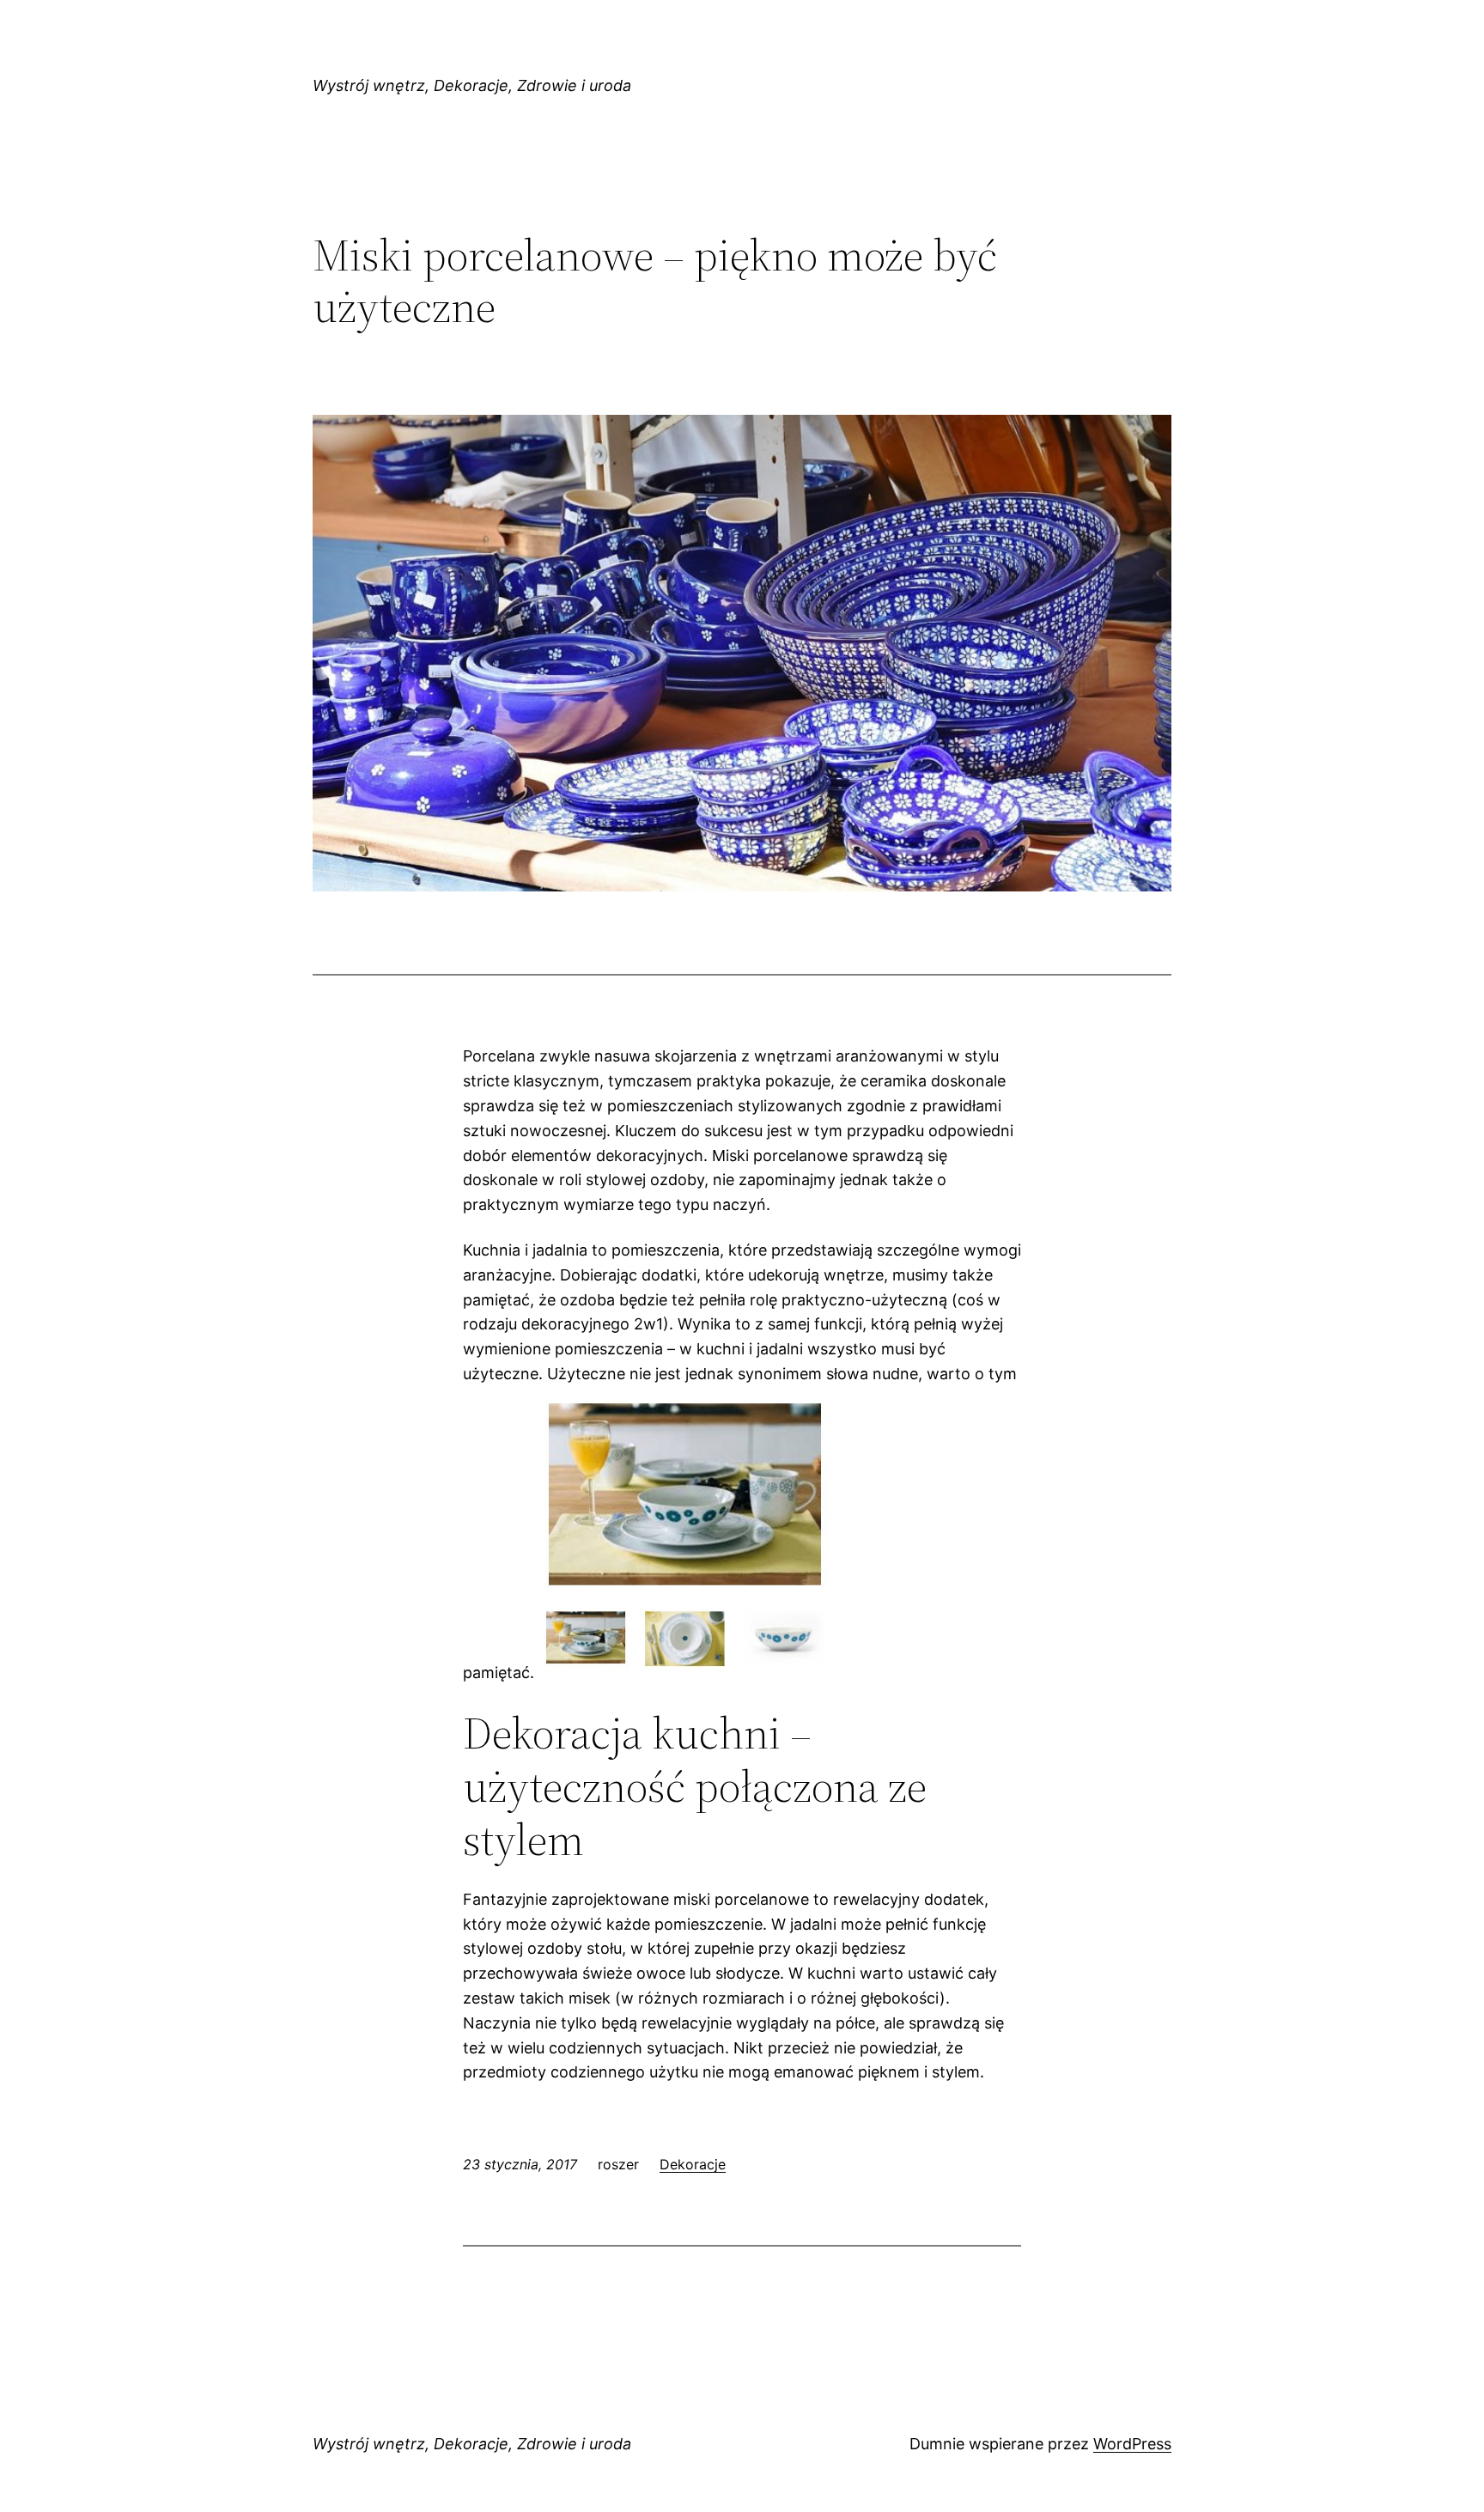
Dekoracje (693, 2164)
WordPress (1132, 2444)
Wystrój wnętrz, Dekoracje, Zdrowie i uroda (472, 85)
